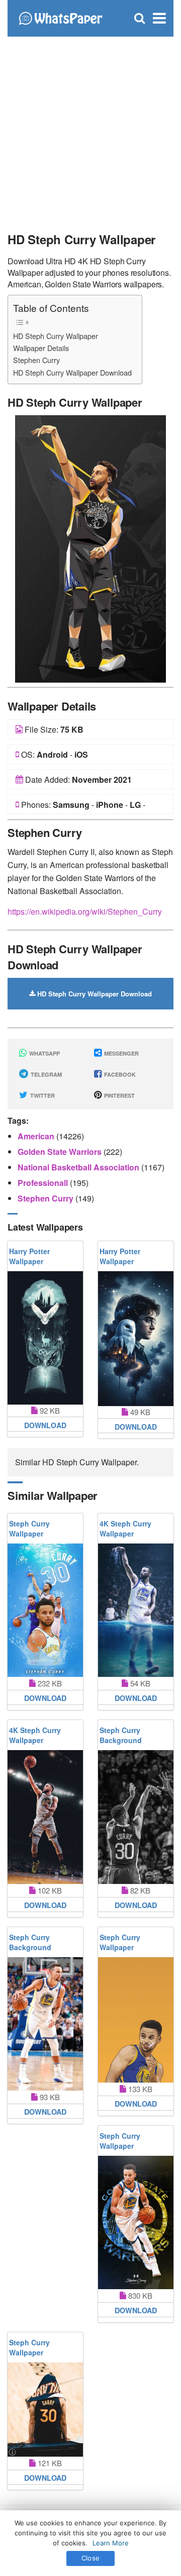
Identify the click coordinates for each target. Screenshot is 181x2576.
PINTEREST (119, 1095)
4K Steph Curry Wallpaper (125, 1528)
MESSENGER (121, 1053)
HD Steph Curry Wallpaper (56, 336)
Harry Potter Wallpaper (29, 1256)
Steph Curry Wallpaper (29, 1528)
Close (90, 2558)
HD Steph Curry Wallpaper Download (72, 372)
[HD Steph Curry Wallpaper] (90, 548)
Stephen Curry (36, 360)
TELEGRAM (46, 1074)
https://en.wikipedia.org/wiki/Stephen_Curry (85, 911)
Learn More (111, 2543)
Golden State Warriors (61, 1152)
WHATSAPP (44, 1053)
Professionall (44, 1183)
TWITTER (42, 1095)
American (37, 1136)
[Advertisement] (90, 130)
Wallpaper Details (41, 348)
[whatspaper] (60, 17)
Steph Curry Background (121, 1735)
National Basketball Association (79, 1167)
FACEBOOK (119, 1074)
